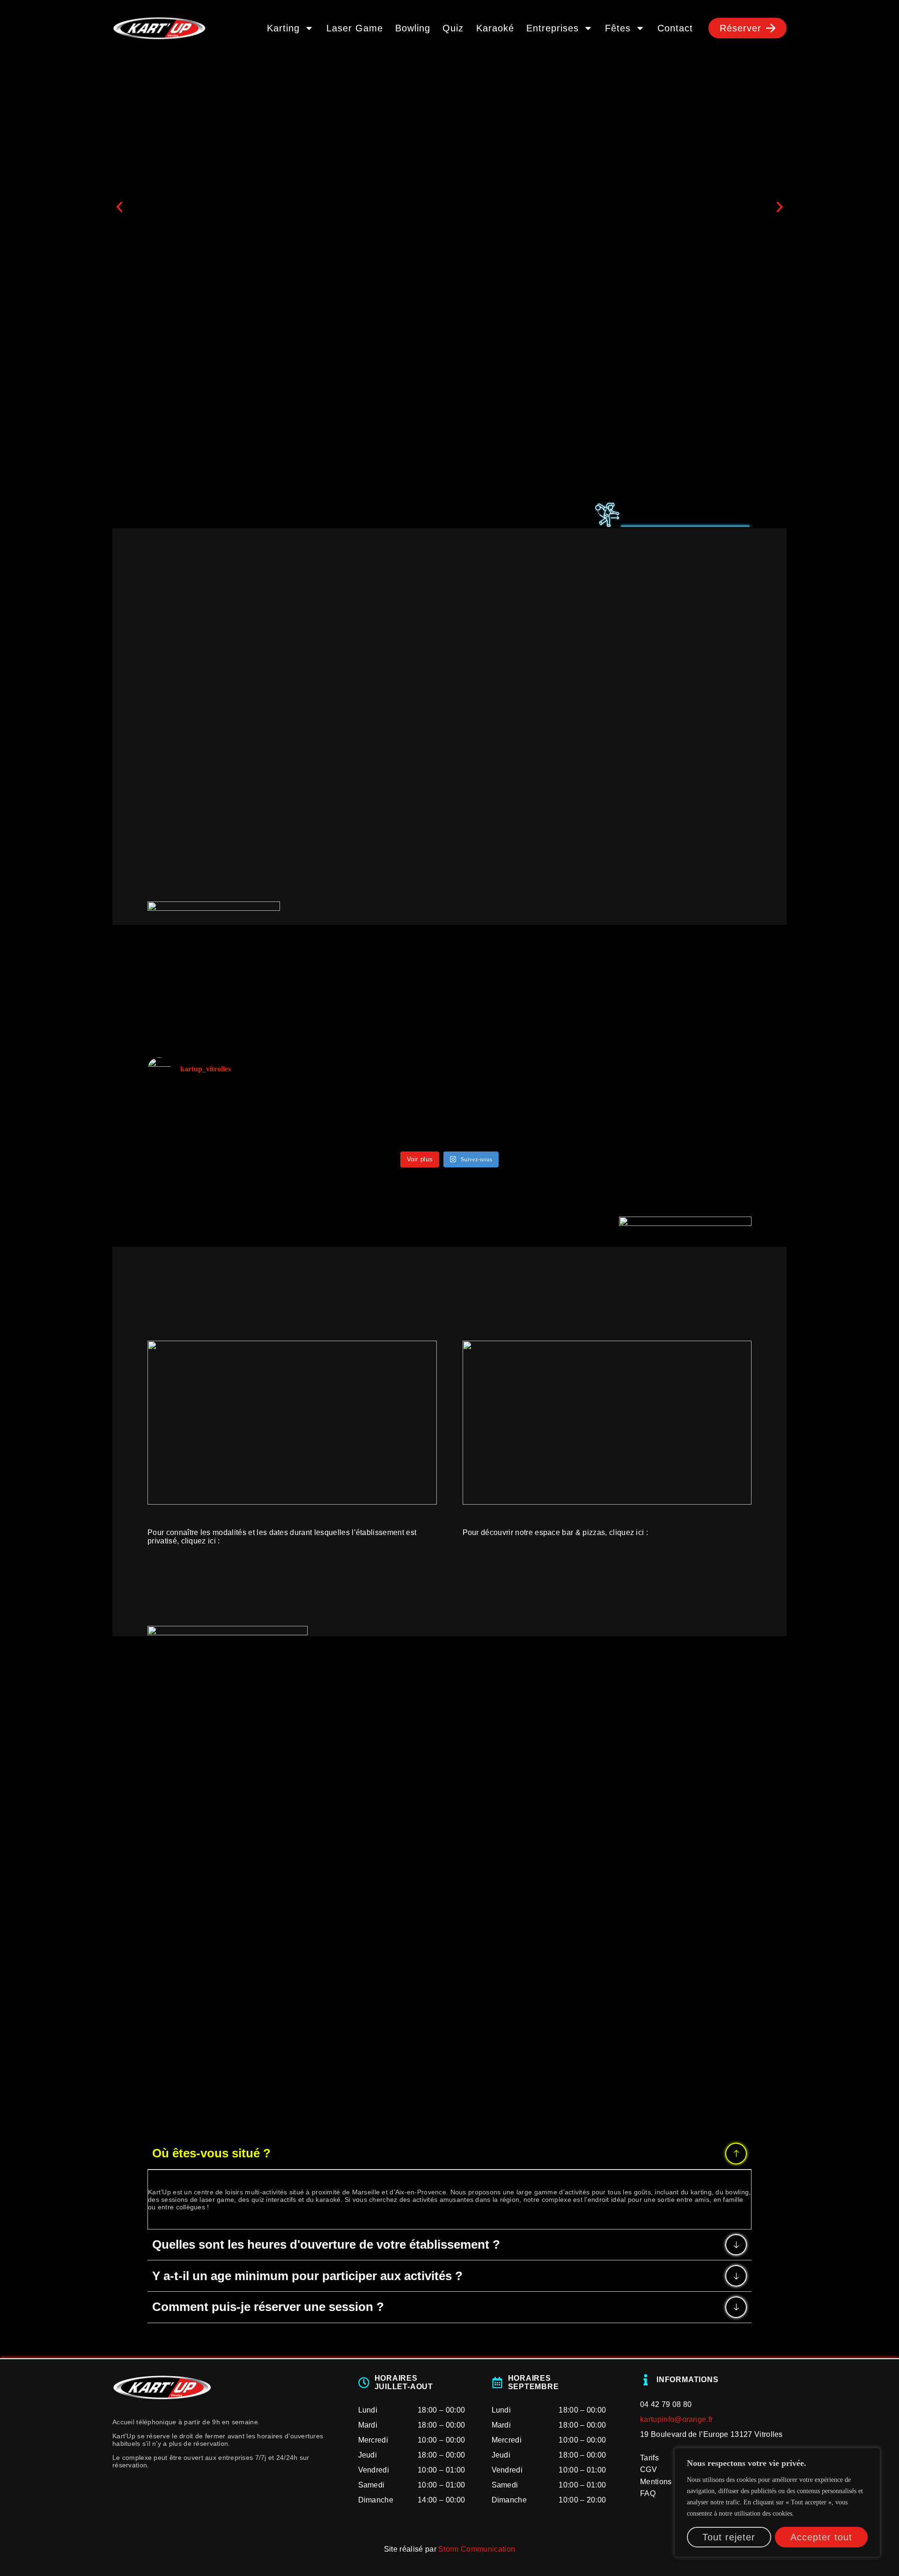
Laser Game (355, 28)
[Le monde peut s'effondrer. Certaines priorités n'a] (202, 1105)
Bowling (413, 28)
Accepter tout (821, 2537)
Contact (675, 28)
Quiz (453, 28)
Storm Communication (477, 2549)
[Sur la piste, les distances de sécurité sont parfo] (697, 1101)
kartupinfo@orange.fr (676, 2419)
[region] (777, 2502)
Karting (283, 28)
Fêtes (618, 28)
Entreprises (553, 28)
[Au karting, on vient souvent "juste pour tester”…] (573, 1118)
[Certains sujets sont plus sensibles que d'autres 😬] (449, 1105)
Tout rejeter (729, 2537)
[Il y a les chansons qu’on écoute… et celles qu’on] (326, 1118)
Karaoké (495, 28)
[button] (119, 207)
